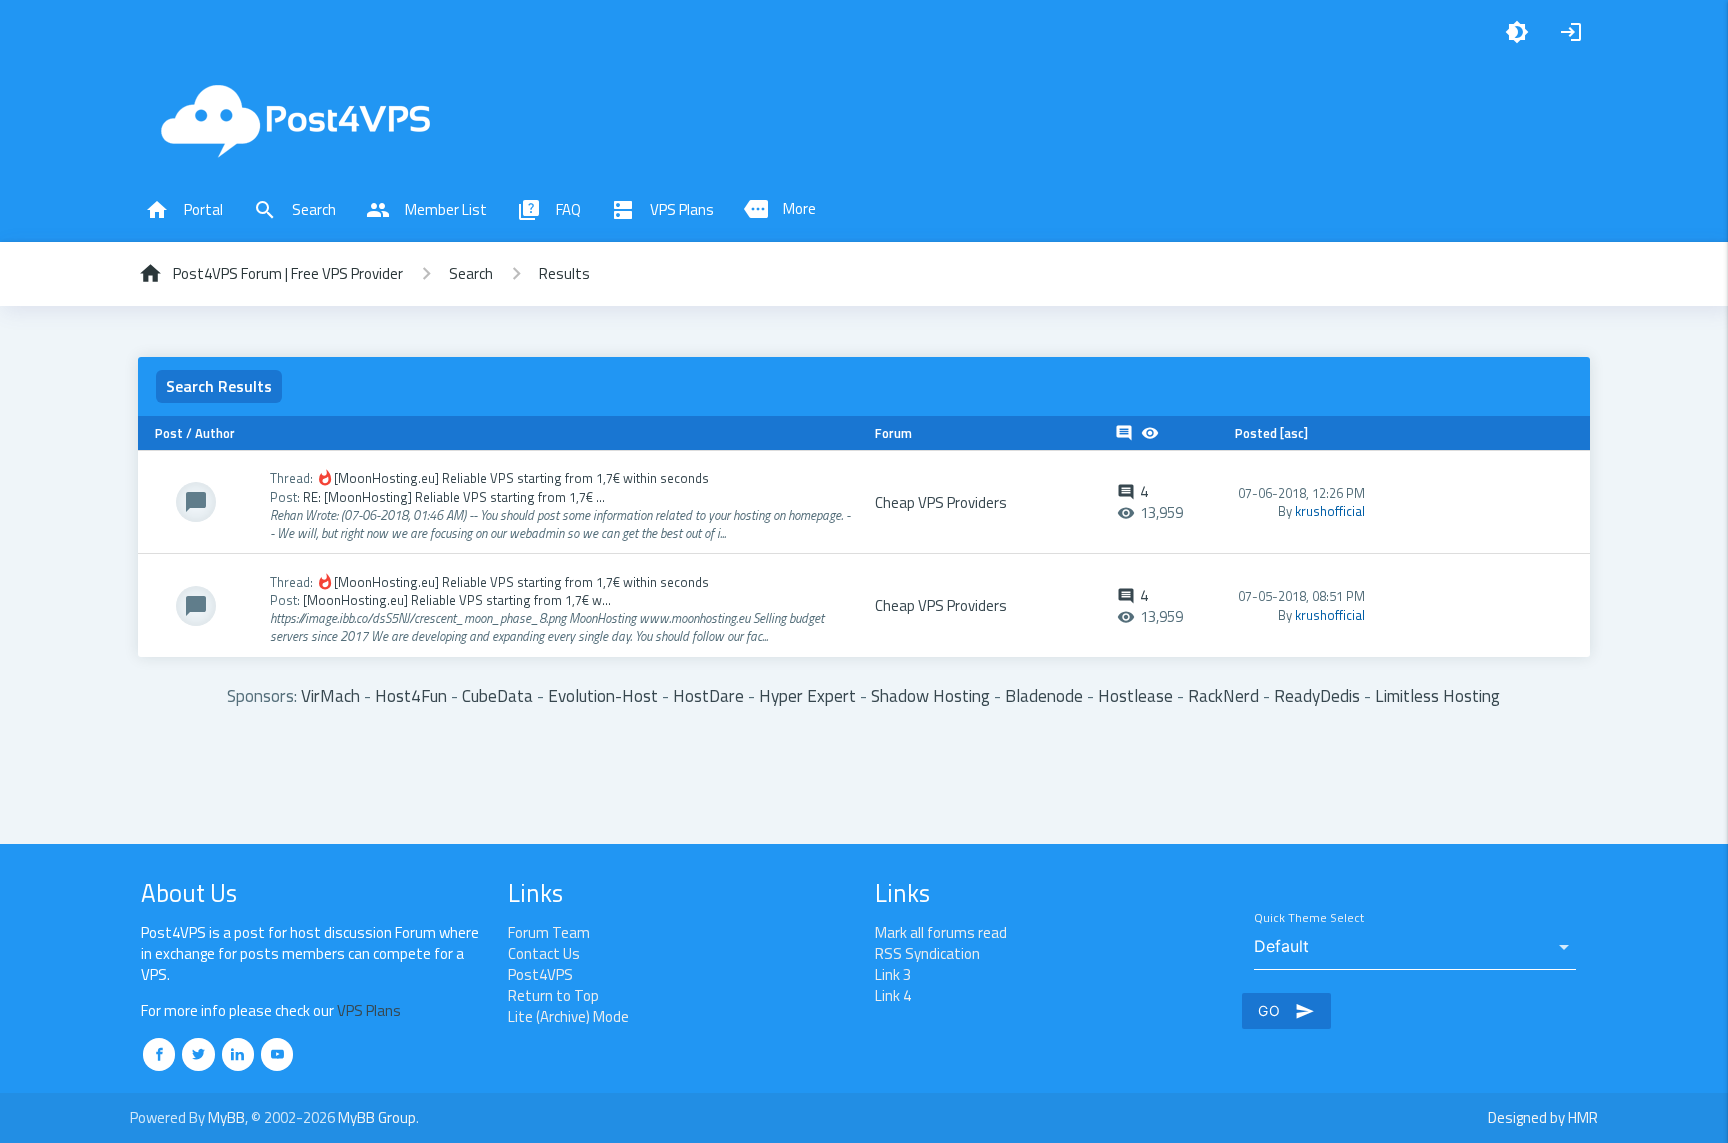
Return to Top (553, 995)
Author (215, 433)
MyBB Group (377, 1117)
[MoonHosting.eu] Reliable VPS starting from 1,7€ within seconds (521, 478)
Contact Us (544, 953)
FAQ (549, 210)
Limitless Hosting (1437, 695)
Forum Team (549, 932)
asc (1294, 433)
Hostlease (1135, 695)
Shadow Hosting (930, 695)
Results (564, 273)
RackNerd (1223, 695)
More (780, 209)
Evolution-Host (603, 695)
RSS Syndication (927, 953)
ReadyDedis (1317, 695)
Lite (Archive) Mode (568, 1016)
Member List (426, 210)
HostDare (708, 695)
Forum (893, 433)
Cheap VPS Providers (941, 502)
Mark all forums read (941, 932)
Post (169, 433)
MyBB (226, 1117)
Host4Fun (411, 695)
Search (294, 210)
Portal (184, 210)
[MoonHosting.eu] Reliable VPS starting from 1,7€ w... (457, 600)
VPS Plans (662, 210)
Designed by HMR (1543, 1117)
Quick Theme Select (1309, 918)
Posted (1256, 433)
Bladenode (1044, 695)
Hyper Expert (807, 695)
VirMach (330, 695)
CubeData (497, 695)
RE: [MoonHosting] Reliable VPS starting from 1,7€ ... (454, 497)
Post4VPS (540, 974)
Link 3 (893, 974)
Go (1286, 1011)
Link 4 (893, 995)
